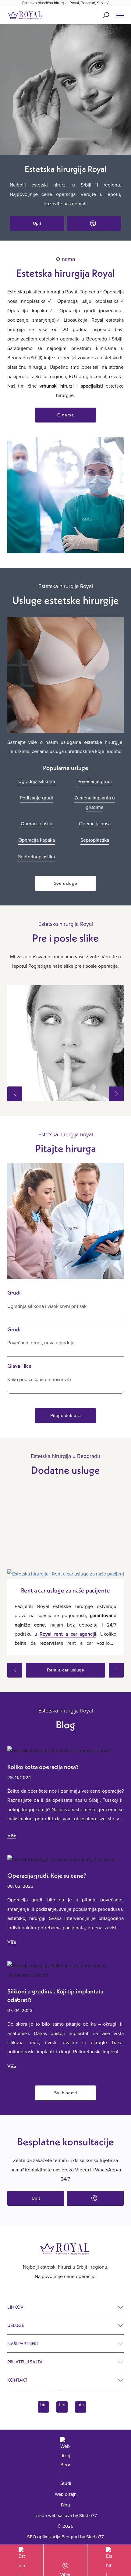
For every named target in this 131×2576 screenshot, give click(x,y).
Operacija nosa (95, 824)
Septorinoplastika (36, 857)
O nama (66, 415)
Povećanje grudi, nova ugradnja (41, 1343)
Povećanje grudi (95, 782)
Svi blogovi (65, 2093)
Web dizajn (66, 2494)
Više (12, 1835)
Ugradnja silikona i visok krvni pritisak (47, 1306)
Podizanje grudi (36, 798)
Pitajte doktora (66, 1415)
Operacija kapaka (37, 840)
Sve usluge (65, 883)
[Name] (120, 15)
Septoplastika (95, 840)
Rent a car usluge (66, 1670)
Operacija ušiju (37, 824)
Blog (65, 2505)
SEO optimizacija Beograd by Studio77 (65, 2537)
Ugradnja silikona (37, 782)
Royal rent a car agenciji (68, 1634)
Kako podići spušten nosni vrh (39, 1380)
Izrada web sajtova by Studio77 (66, 2516)
